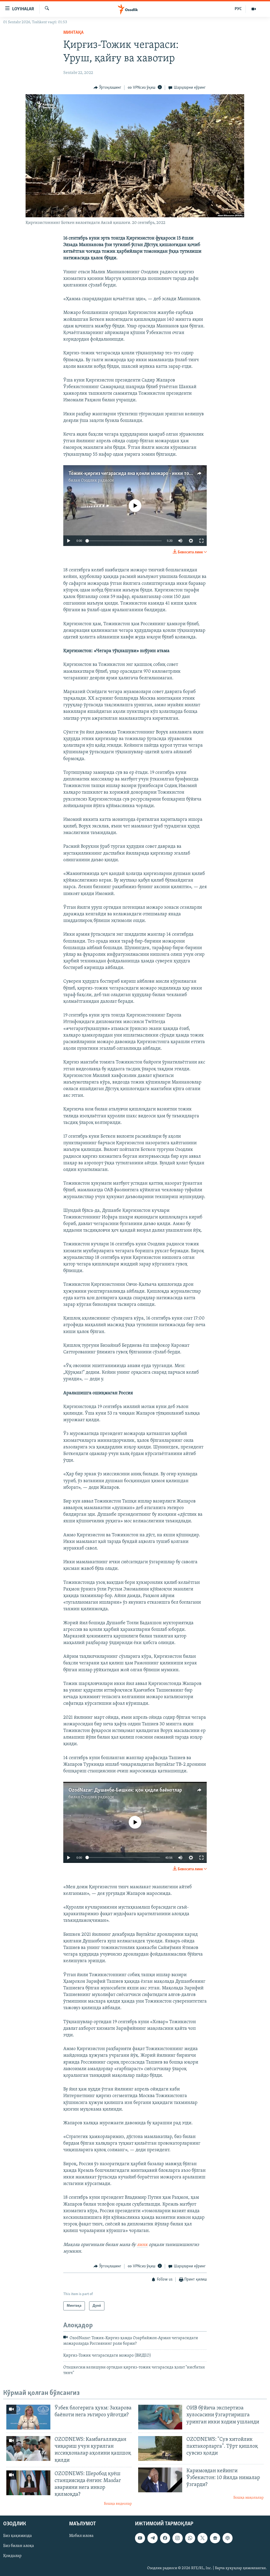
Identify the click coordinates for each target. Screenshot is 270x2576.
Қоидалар (12, 2556)
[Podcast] (228, 2538)
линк (142, 2245)
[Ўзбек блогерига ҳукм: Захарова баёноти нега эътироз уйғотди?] (28, 2417)
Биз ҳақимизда (18, 2536)
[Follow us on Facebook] (165, 2538)
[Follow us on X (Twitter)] (202, 2538)
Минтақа (73, 33)
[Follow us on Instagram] (177, 2538)
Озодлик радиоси (97, 481)
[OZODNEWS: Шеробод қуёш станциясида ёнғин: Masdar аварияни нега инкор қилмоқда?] (28, 2483)
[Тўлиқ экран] (201, 541)
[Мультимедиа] (254, 9)
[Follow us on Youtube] (140, 2538)
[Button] (107, 88)
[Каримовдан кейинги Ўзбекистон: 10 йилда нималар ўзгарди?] (160, 2480)
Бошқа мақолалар (249, 2498)
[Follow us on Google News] (215, 2538)
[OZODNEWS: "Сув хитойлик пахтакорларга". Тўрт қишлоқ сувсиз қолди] (160, 2448)
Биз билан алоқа (19, 2546)
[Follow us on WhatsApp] (190, 2538)
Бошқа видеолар (118, 2504)
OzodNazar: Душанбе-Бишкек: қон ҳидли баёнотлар (125, 1790)
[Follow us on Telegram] (152, 2538)
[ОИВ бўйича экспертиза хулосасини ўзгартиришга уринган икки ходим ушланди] (160, 2417)
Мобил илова (81, 2536)
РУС (238, 9)
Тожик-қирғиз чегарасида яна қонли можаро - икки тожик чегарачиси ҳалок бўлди (161, 474)
